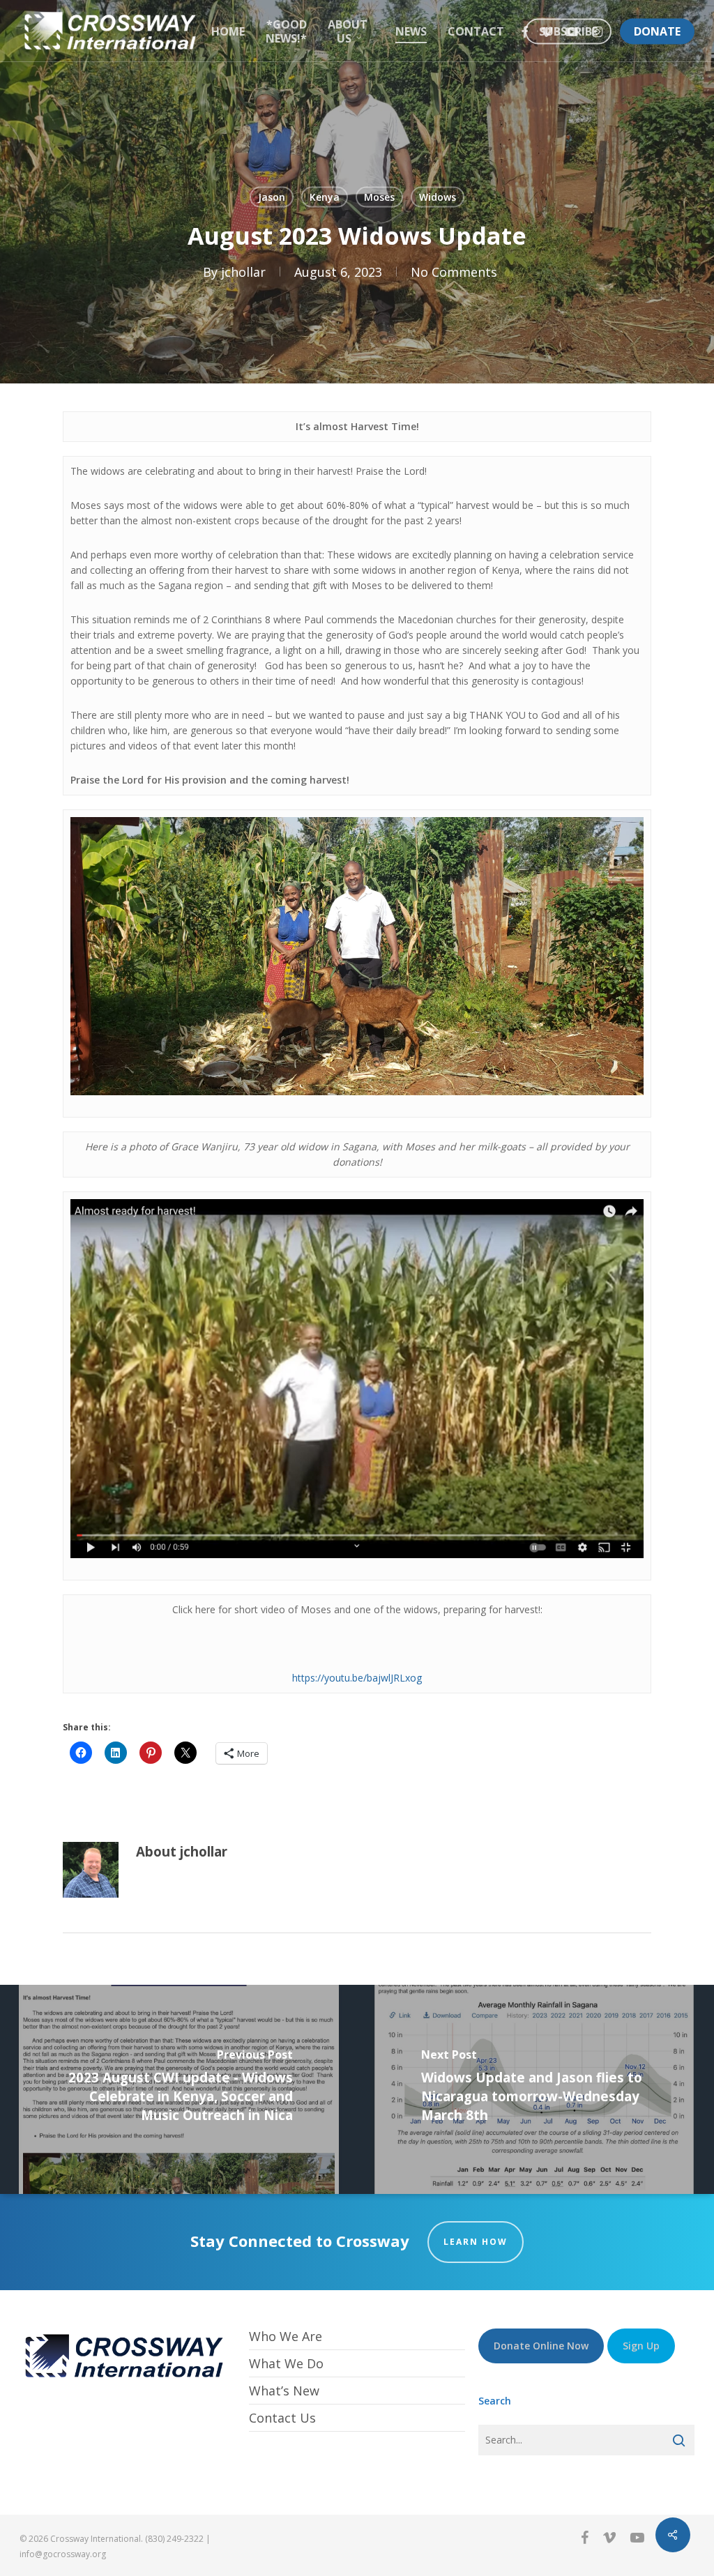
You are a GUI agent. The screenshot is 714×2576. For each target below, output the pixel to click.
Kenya (325, 197)
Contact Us (282, 2418)
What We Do (286, 2363)
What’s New (284, 2391)
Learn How (476, 2242)
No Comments (454, 271)
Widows (438, 197)
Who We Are (286, 2337)
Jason (272, 197)
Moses (379, 197)
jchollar (243, 271)
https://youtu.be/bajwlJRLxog (357, 1678)
